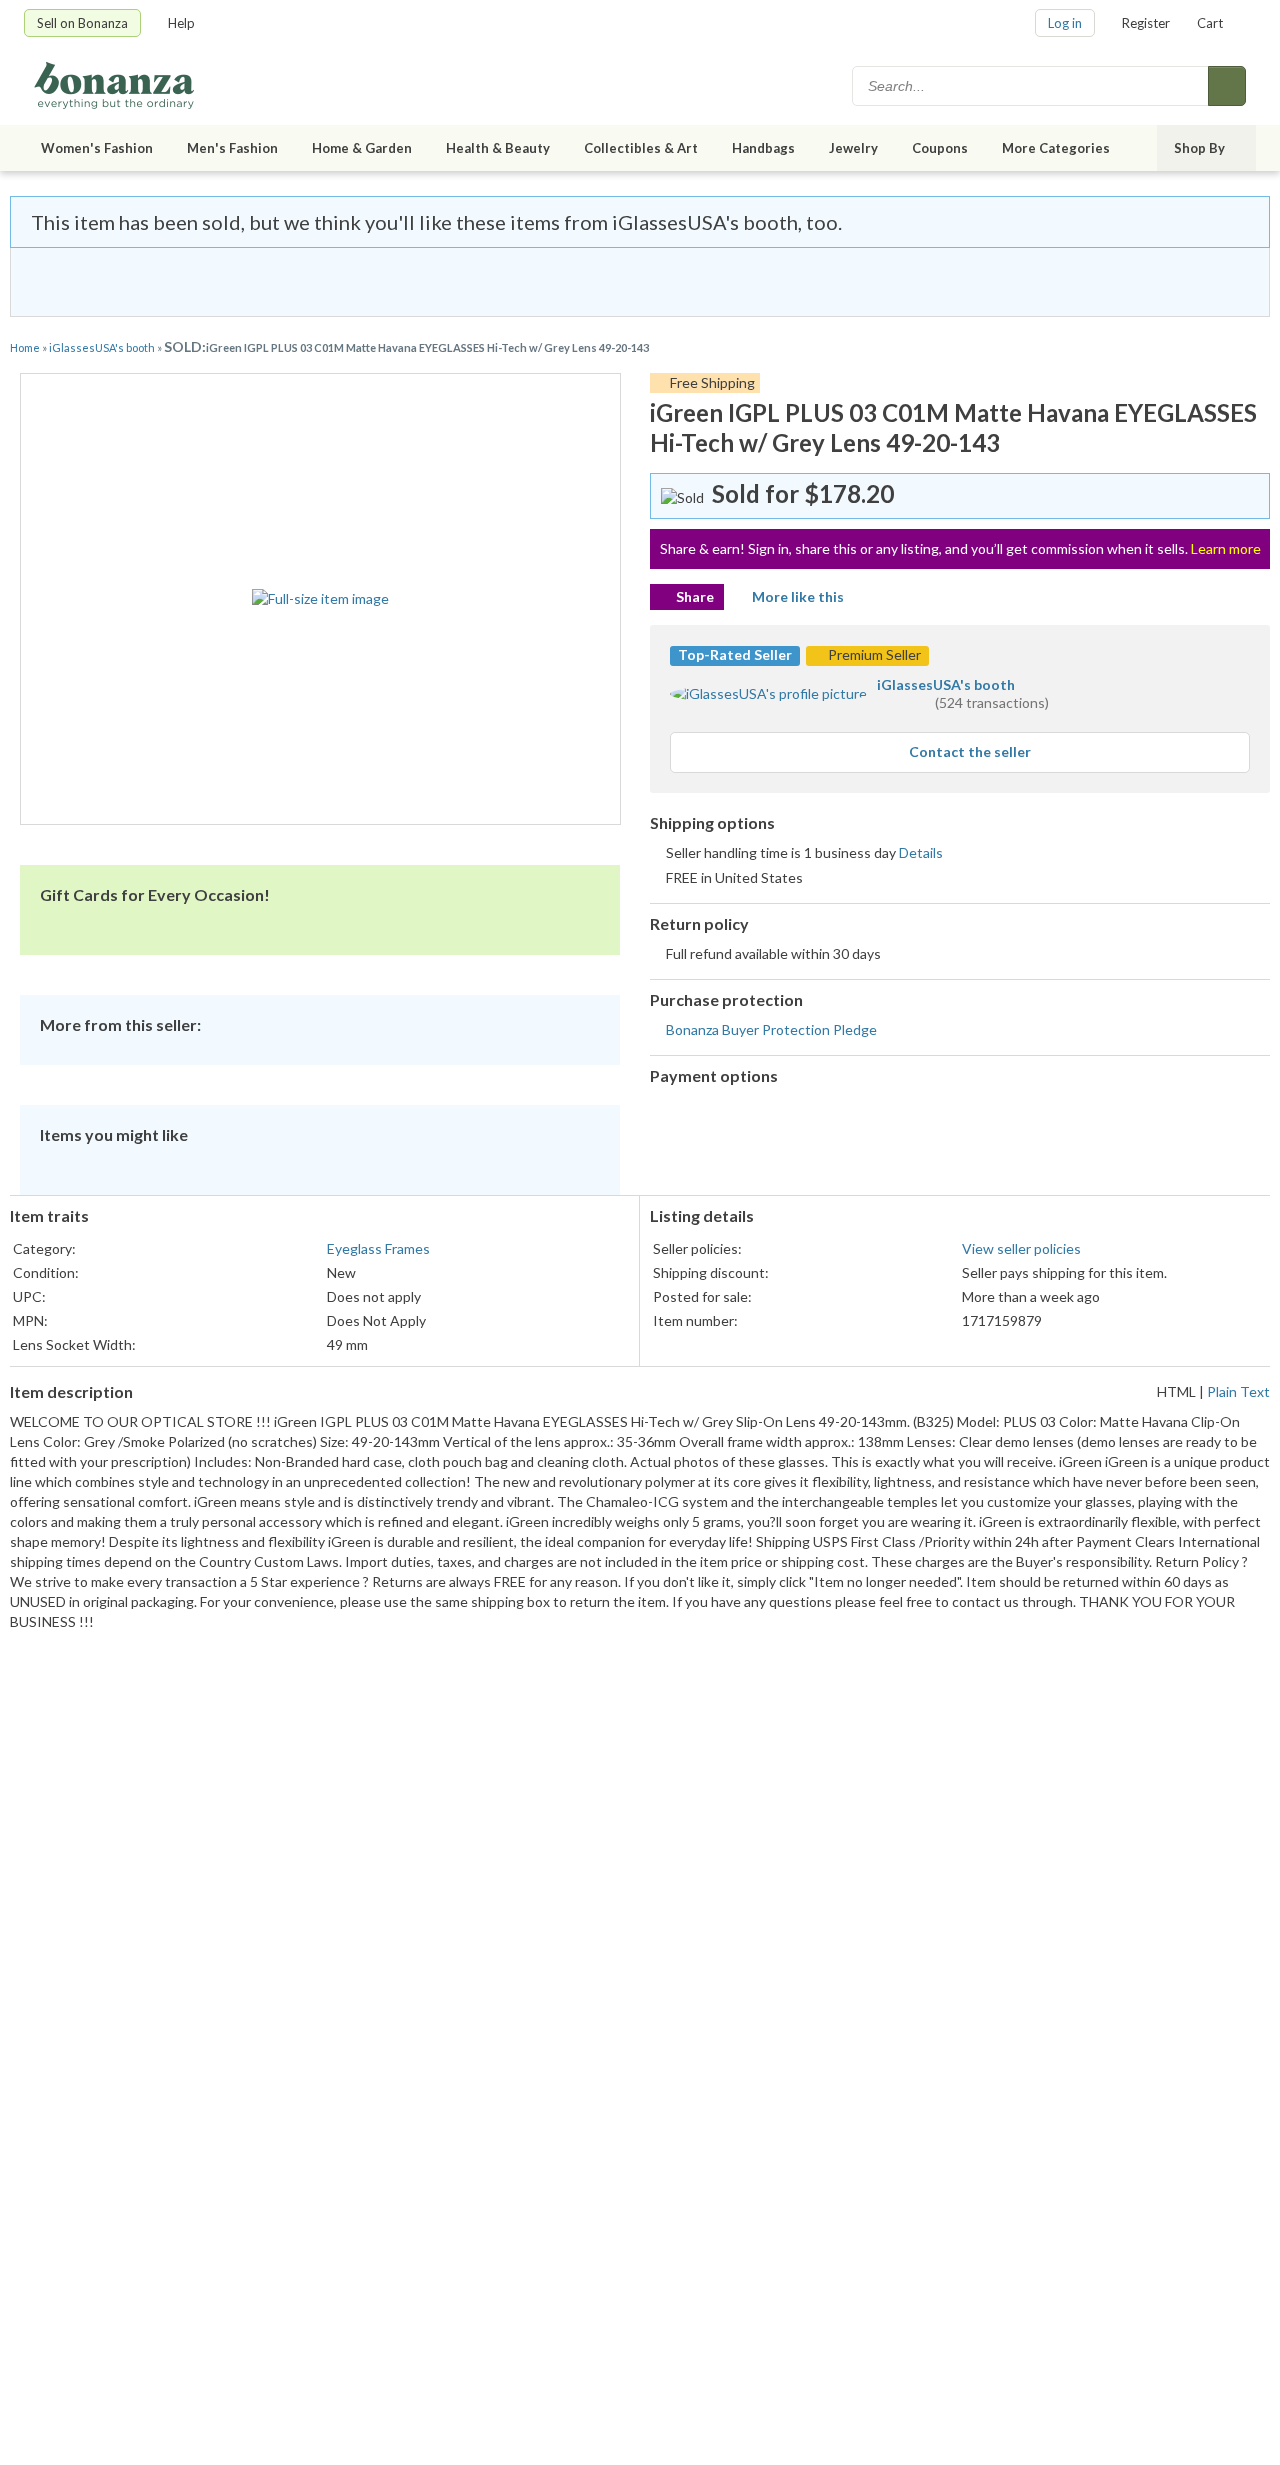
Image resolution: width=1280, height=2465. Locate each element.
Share (695, 596)
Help (181, 23)
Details (921, 852)
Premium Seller (873, 654)
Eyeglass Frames (378, 1248)
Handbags (763, 148)
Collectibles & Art (641, 148)
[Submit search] (1227, 86)
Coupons (940, 148)
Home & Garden (362, 148)
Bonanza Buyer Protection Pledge (771, 1029)
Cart (1210, 23)
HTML (1176, 1391)
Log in (1065, 23)
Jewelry (853, 148)
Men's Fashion (232, 148)
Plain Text (1238, 1391)
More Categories (1056, 148)
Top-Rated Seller (735, 654)
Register (1146, 23)
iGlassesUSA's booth (102, 347)
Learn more (1226, 548)
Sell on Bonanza (82, 23)
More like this (798, 596)
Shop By (1199, 148)
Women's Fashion (97, 148)
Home (25, 347)
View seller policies (1021, 1248)
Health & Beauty (498, 148)
